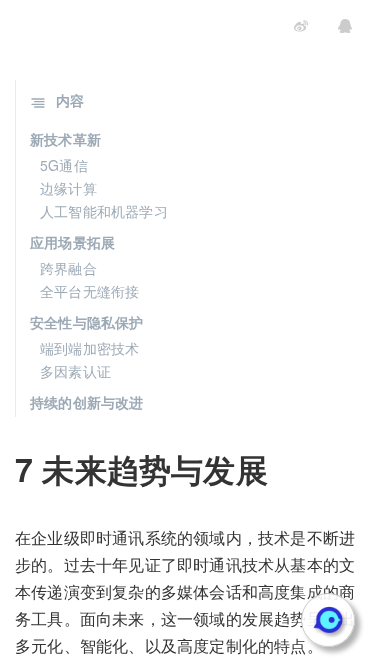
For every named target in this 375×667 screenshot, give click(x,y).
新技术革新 (65, 139)
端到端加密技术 (89, 348)
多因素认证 (75, 371)
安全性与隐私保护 (87, 322)
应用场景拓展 (72, 242)
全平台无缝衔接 (89, 291)
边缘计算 (68, 188)
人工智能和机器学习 (104, 211)
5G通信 (64, 165)
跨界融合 (68, 268)
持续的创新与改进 (87, 402)
